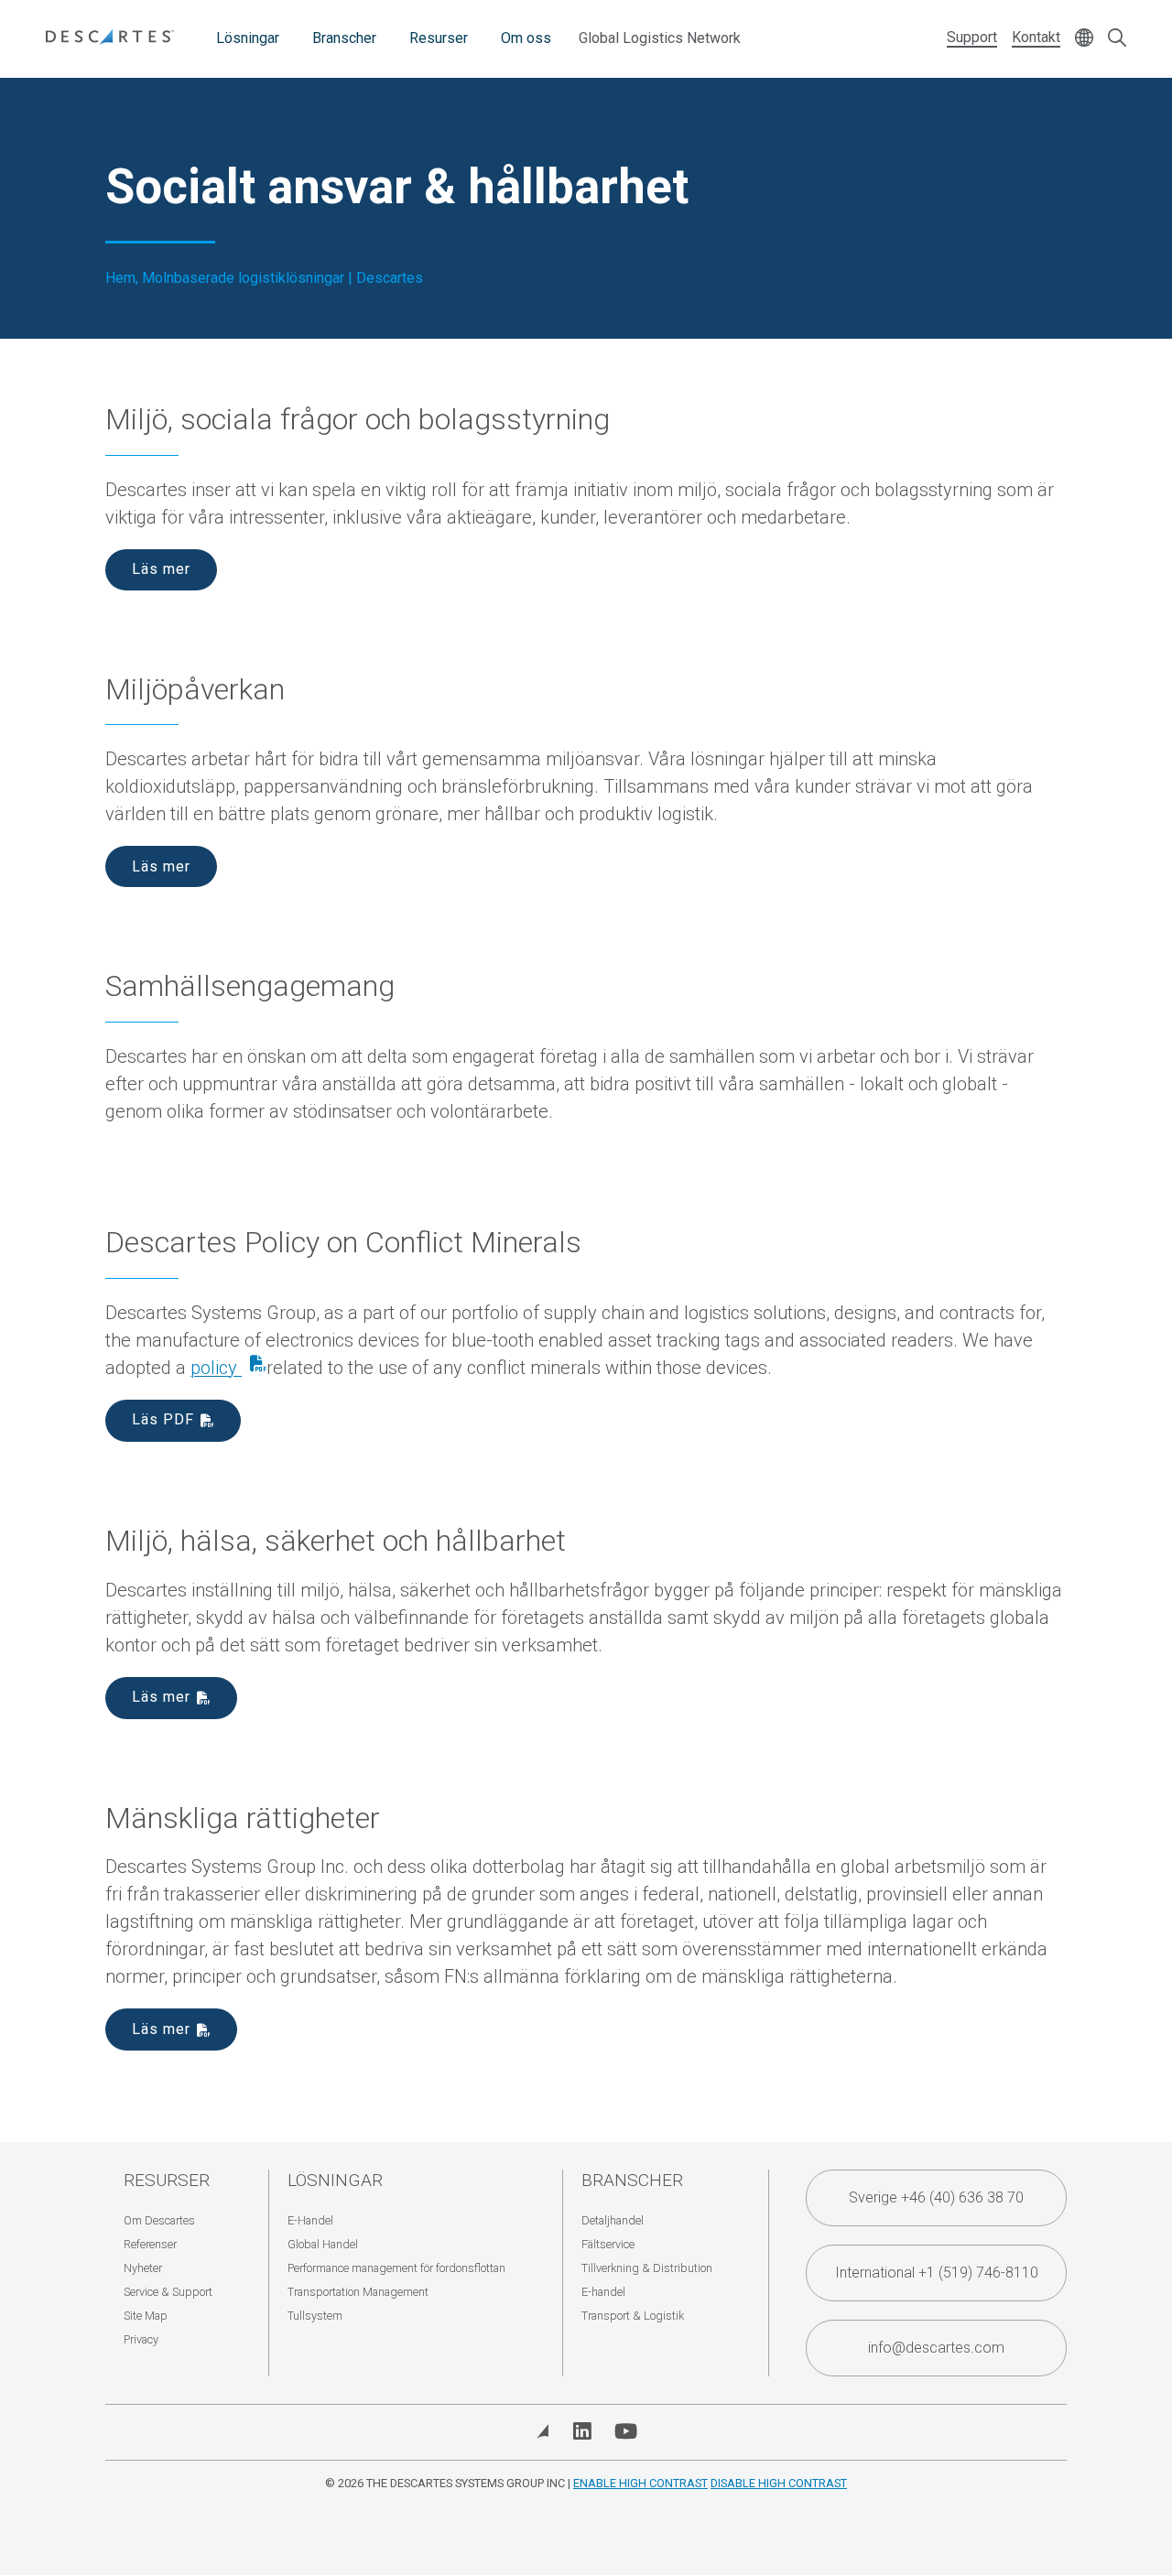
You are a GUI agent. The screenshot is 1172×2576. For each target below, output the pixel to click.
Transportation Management (358, 2292)
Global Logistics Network (660, 38)
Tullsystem (315, 2316)
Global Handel (323, 2244)
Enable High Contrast (640, 2483)
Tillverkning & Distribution (647, 2268)
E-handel (603, 2292)
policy (216, 1368)
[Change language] (1084, 39)
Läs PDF (163, 1419)
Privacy (141, 2339)
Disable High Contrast (779, 2483)
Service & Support (168, 2292)
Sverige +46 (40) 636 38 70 (936, 2197)
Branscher (344, 38)
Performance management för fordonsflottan (396, 2268)
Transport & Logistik (633, 2316)
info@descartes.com (936, 2348)
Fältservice (608, 2244)
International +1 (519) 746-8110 (937, 2273)
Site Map (146, 2316)
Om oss (526, 38)
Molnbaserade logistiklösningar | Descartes (282, 278)
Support (972, 37)
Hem (120, 278)
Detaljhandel (613, 2220)
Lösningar (248, 38)
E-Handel (310, 2220)
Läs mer (161, 569)
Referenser (150, 2244)
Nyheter (143, 2268)
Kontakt (1036, 37)
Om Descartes (159, 2220)
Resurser (439, 38)
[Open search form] (1117, 39)
